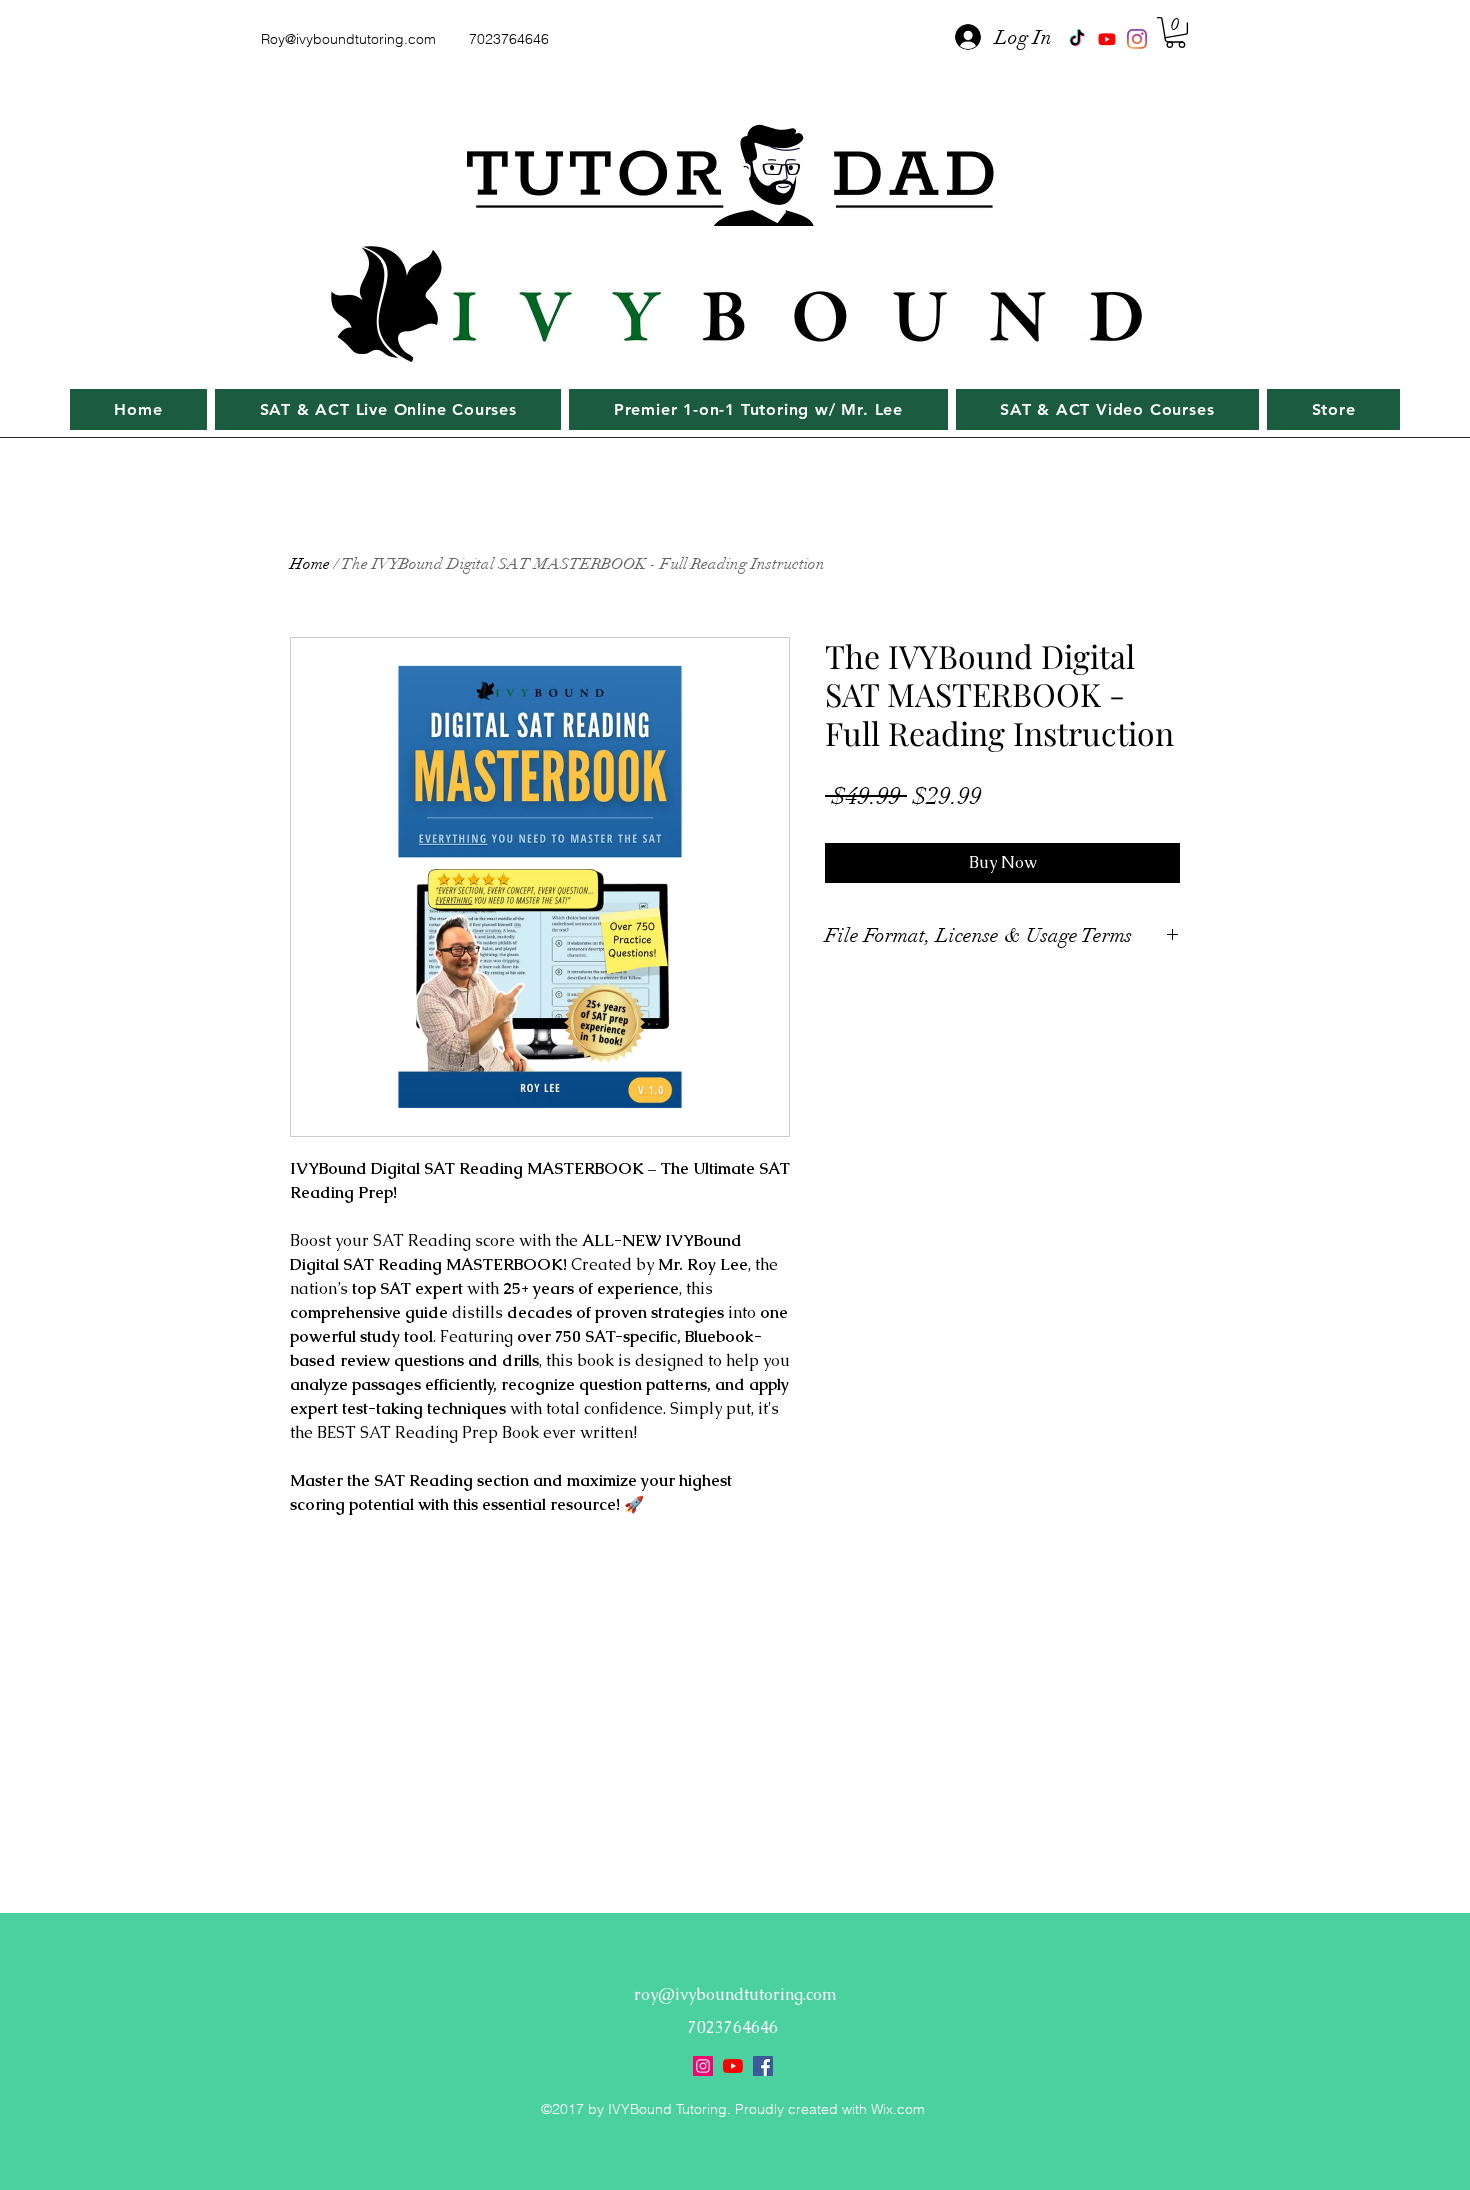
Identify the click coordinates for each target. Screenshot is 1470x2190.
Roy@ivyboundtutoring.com (348, 39)
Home (310, 564)
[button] (1175, 32)
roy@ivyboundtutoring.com (735, 1994)
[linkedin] (1137, 39)
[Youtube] (1107, 39)
